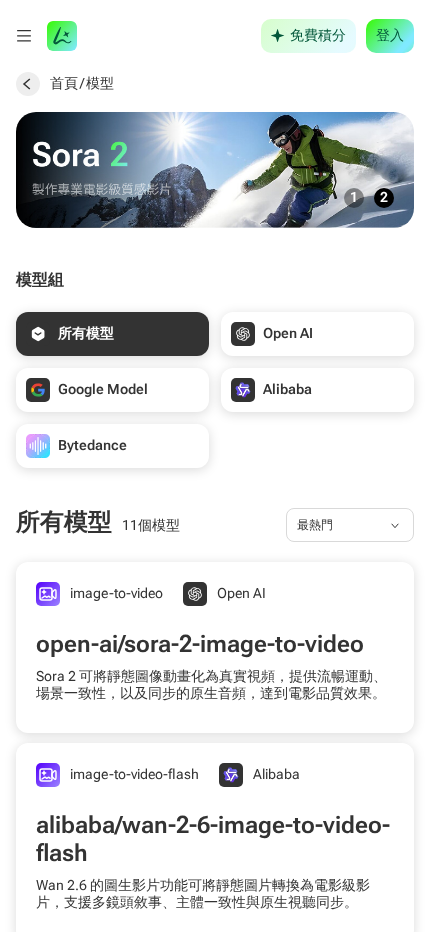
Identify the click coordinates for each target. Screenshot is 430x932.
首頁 (64, 83)
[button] (24, 36)
